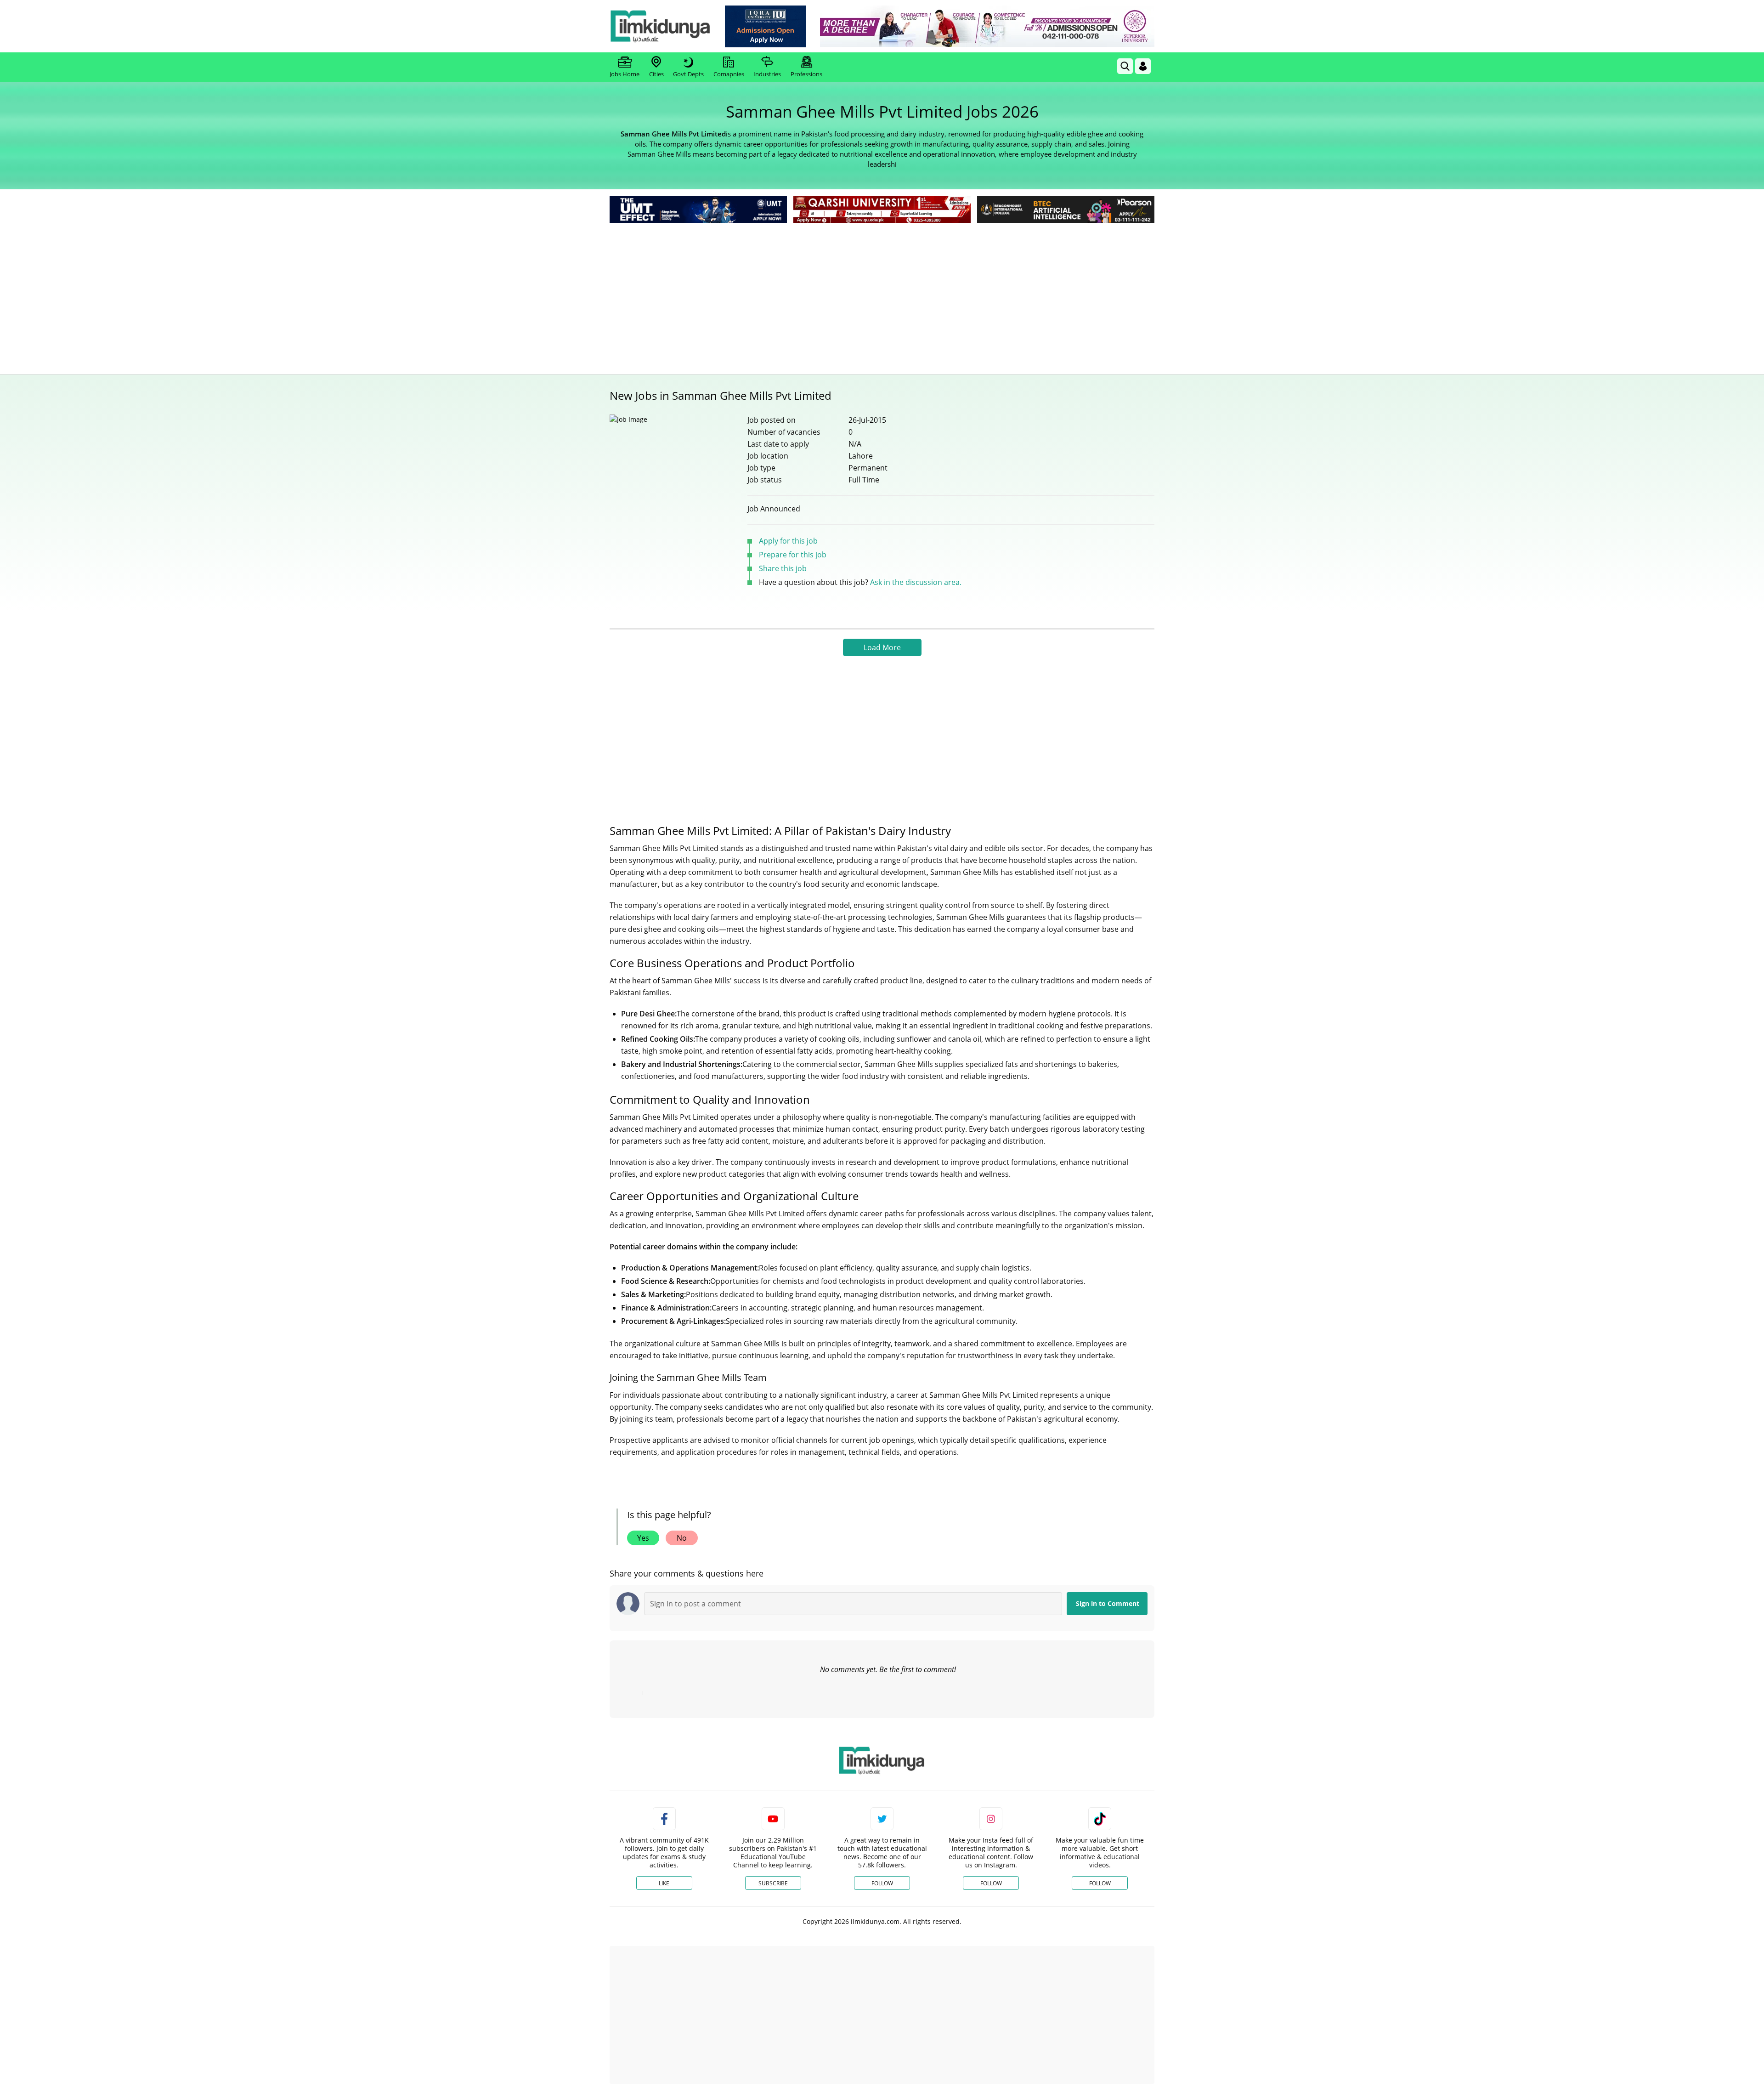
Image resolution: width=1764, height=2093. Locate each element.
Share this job (783, 568)
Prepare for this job (793, 555)
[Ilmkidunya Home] (660, 26)
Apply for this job (788, 541)
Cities (656, 74)
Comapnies (729, 74)
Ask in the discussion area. (916, 582)
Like (664, 1883)
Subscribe (773, 1883)
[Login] (1143, 66)
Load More (882, 647)
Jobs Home (625, 74)
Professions (806, 74)
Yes (643, 1538)
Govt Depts (688, 74)
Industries (767, 74)
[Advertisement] (882, 294)
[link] (766, 26)
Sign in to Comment (1108, 1603)
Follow (882, 1883)
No (682, 1538)
